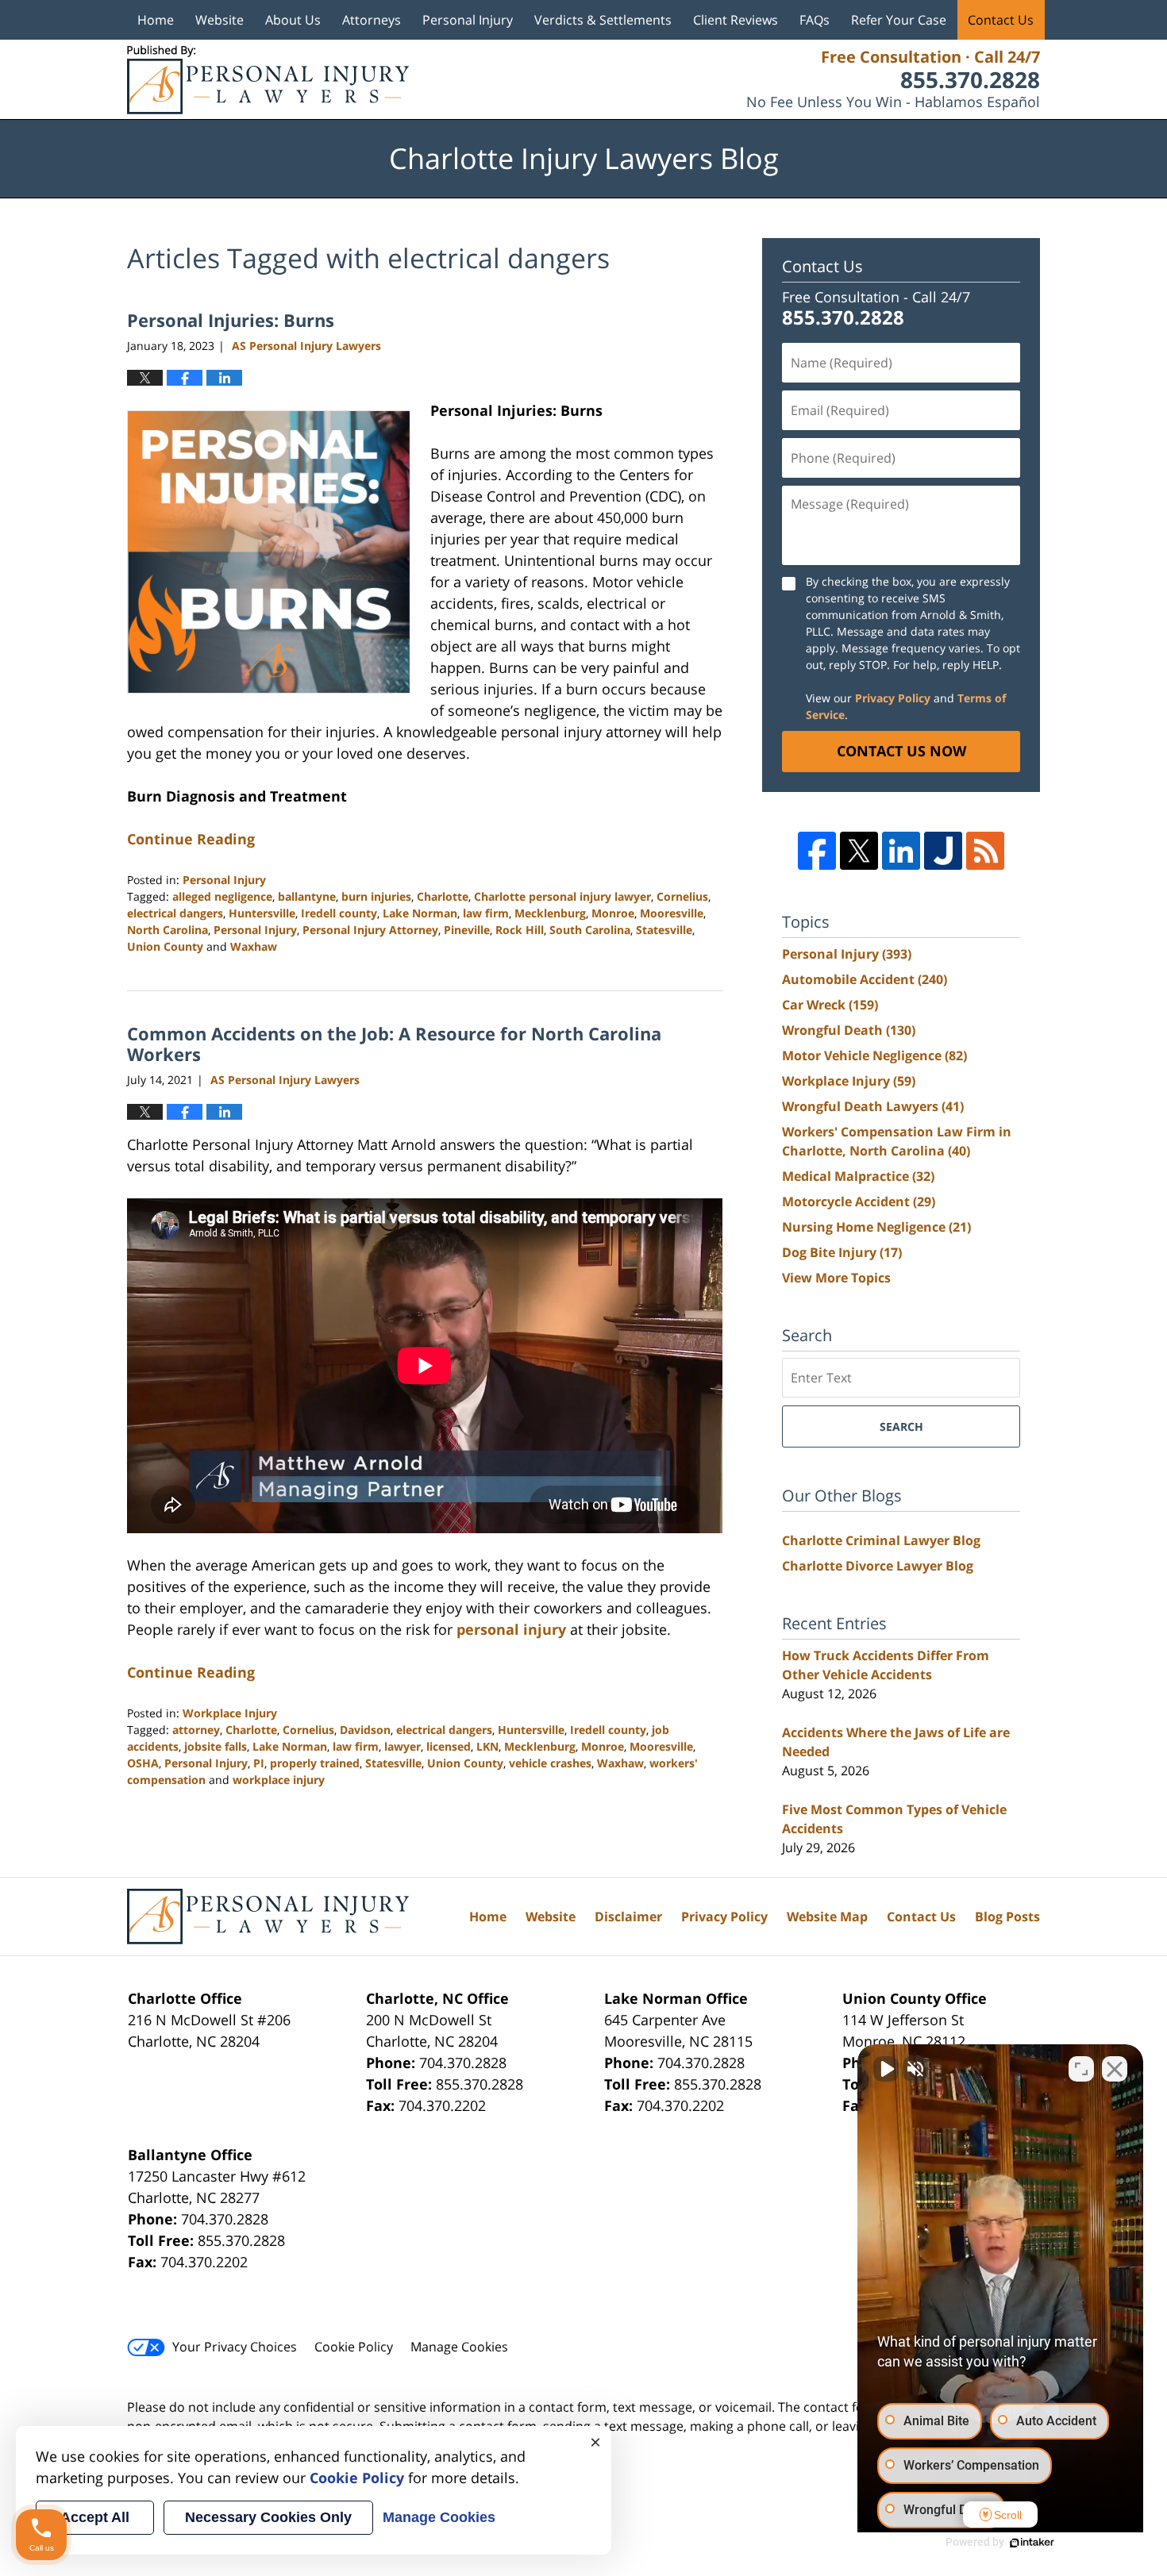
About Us (293, 20)
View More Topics (836, 1278)
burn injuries (376, 896)
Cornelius (682, 896)
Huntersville (262, 913)
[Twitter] (859, 851)
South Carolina (590, 930)
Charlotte (443, 896)
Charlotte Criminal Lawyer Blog (881, 1540)
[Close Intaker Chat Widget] (1115, 2069)
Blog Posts (1007, 1917)
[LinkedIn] (901, 851)
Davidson (365, 1730)
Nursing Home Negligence (876, 1227)
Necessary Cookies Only (268, 2517)
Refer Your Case (899, 20)
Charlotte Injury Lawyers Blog (268, 80)
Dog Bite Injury (842, 1252)
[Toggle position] (1081, 2069)
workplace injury (279, 1780)
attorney (196, 1730)
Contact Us (1001, 20)
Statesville (664, 930)
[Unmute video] (886, 2069)
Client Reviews (736, 20)
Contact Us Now (901, 751)
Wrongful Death (849, 1030)
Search (901, 1426)
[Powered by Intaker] (1032, 2543)
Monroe (613, 913)
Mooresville (672, 913)
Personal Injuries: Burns (231, 320)
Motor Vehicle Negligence (874, 1055)
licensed (449, 1746)
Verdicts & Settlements (603, 20)
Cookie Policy (354, 2347)
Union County (165, 946)
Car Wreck (830, 1005)
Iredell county (339, 913)
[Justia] (943, 851)
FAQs (815, 20)
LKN (487, 1746)
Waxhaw (254, 946)
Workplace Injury (230, 1713)
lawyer (402, 1746)
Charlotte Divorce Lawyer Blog (878, 1566)
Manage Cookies (459, 2347)
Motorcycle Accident (859, 1201)
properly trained (315, 1763)
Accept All (95, 2517)
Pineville (467, 930)
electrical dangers (175, 913)
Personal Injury (468, 20)
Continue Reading (191, 839)
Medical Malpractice (858, 1176)
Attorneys (372, 20)
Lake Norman (420, 913)
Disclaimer (628, 1917)
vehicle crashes (550, 1763)
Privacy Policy (893, 698)
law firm (486, 913)
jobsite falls (216, 1746)
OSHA (143, 1763)
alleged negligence (222, 896)
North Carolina (168, 930)
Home (156, 20)
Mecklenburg (550, 913)
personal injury (511, 1629)
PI (259, 1763)
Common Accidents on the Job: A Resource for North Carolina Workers (394, 1044)
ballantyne (307, 896)
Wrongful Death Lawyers (873, 1106)
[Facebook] (817, 851)
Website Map (827, 1917)
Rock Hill (520, 930)
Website (220, 20)
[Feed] (985, 851)
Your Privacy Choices (235, 2347)
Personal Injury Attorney (370, 930)
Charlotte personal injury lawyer (562, 896)
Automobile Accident (865, 979)
